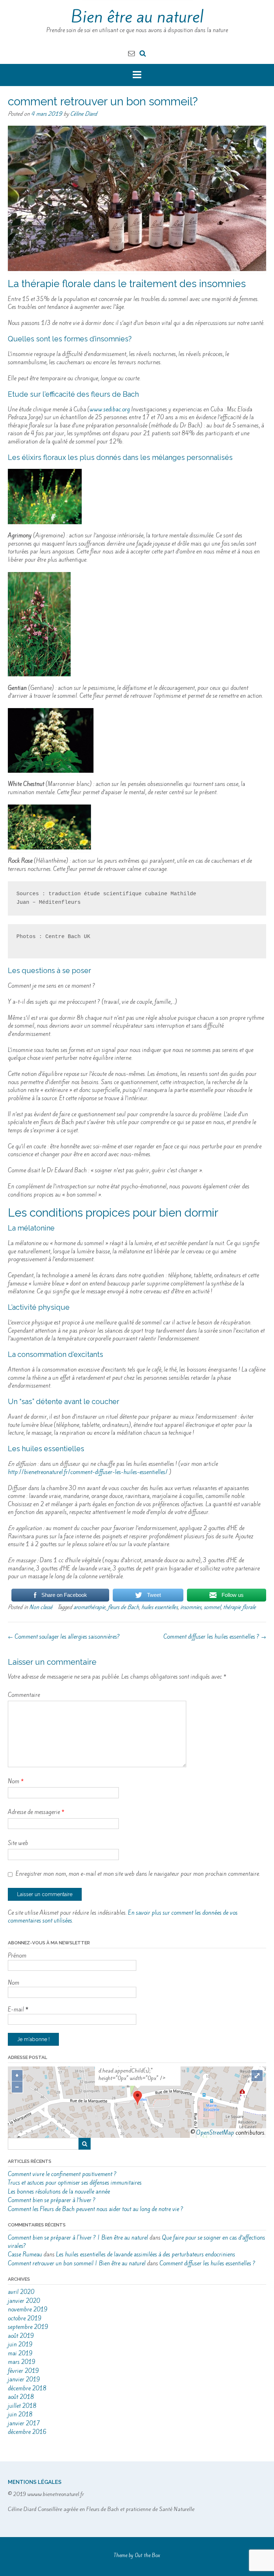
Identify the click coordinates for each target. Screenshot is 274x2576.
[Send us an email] (131, 53)
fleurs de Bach (123, 1607)
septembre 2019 (28, 2327)
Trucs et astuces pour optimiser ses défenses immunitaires (75, 2183)
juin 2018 (20, 2414)
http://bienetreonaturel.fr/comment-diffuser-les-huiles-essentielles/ (88, 1472)
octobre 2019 (25, 2318)
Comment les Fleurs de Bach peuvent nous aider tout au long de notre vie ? (96, 2209)
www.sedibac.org (110, 409)
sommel (212, 1607)
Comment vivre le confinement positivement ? (62, 2174)
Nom (16, 1781)
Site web (18, 1843)
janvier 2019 (24, 2379)
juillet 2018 (22, 2406)
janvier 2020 (24, 2301)
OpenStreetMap (215, 2133)
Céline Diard (84, 114)
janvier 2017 (24, 2423)
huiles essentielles (159, 1607)
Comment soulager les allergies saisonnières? (64, 1637)
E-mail (18, 2009)
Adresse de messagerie (36, 1812)
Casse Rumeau (25, 2254)
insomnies (191, 1607)
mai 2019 (20, 2353)
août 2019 (21, 2336)
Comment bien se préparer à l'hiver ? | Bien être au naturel (78, 2238)
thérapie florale (239, 1607)
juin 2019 (20, 2344)
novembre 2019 (28, 2309)
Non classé (41, 1607)
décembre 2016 (27, 2432)
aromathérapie (89, 1607)
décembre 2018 (27, 2388)
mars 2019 (22, 2362)
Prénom (17, 1956)
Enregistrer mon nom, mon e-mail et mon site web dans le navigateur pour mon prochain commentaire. (138, 1874)
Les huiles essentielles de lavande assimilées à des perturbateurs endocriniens (146, 2254)
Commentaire (24, 1695)
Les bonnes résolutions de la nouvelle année (59, 2192)
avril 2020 (21, 2292)
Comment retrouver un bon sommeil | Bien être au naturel (77, 2263)
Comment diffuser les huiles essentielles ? (215, 1637)
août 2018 (21, 2397)
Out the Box (148, 2555)
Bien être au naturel (137, 17)
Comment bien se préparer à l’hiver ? (52, 2200)
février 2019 (23, 2371)
